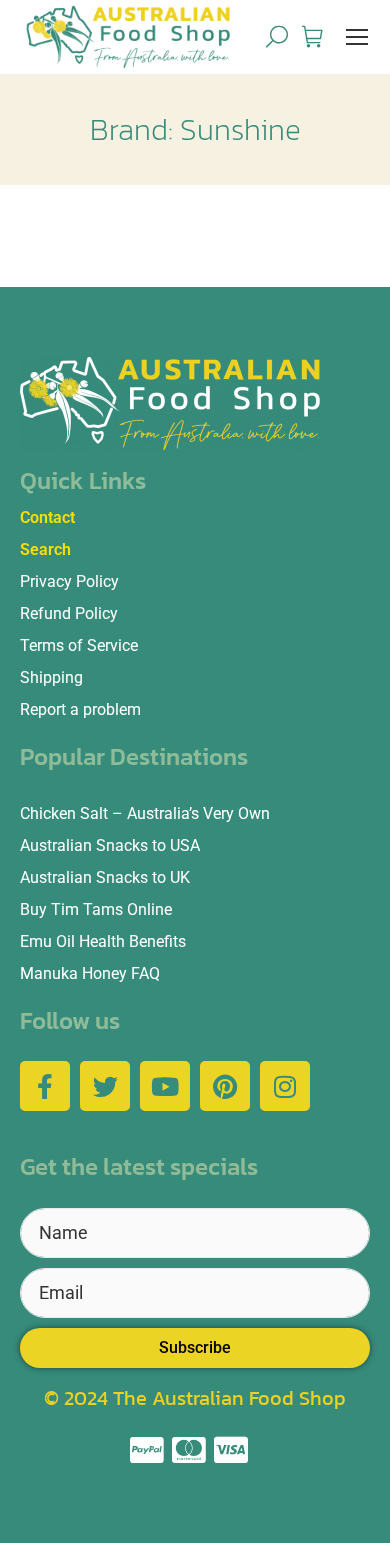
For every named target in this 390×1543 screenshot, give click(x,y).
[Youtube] (165, 1086)
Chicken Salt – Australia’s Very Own (145, 813)
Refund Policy (69, 613)
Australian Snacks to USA (110, 845)
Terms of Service (79, 645)
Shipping (51, 677)
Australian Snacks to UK (105, 877)
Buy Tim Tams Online (96, 909)
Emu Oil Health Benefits (103, 941)
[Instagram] (285, 1086)
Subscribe (195, 1347)
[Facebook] (45, 1086)
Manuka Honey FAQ (90, 973)
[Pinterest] (225, 1086)
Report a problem (80, 709)
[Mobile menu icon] (357, 37)
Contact (47, 517)
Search (45, 549)
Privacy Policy (69, 581)
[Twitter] (105, 1086)
